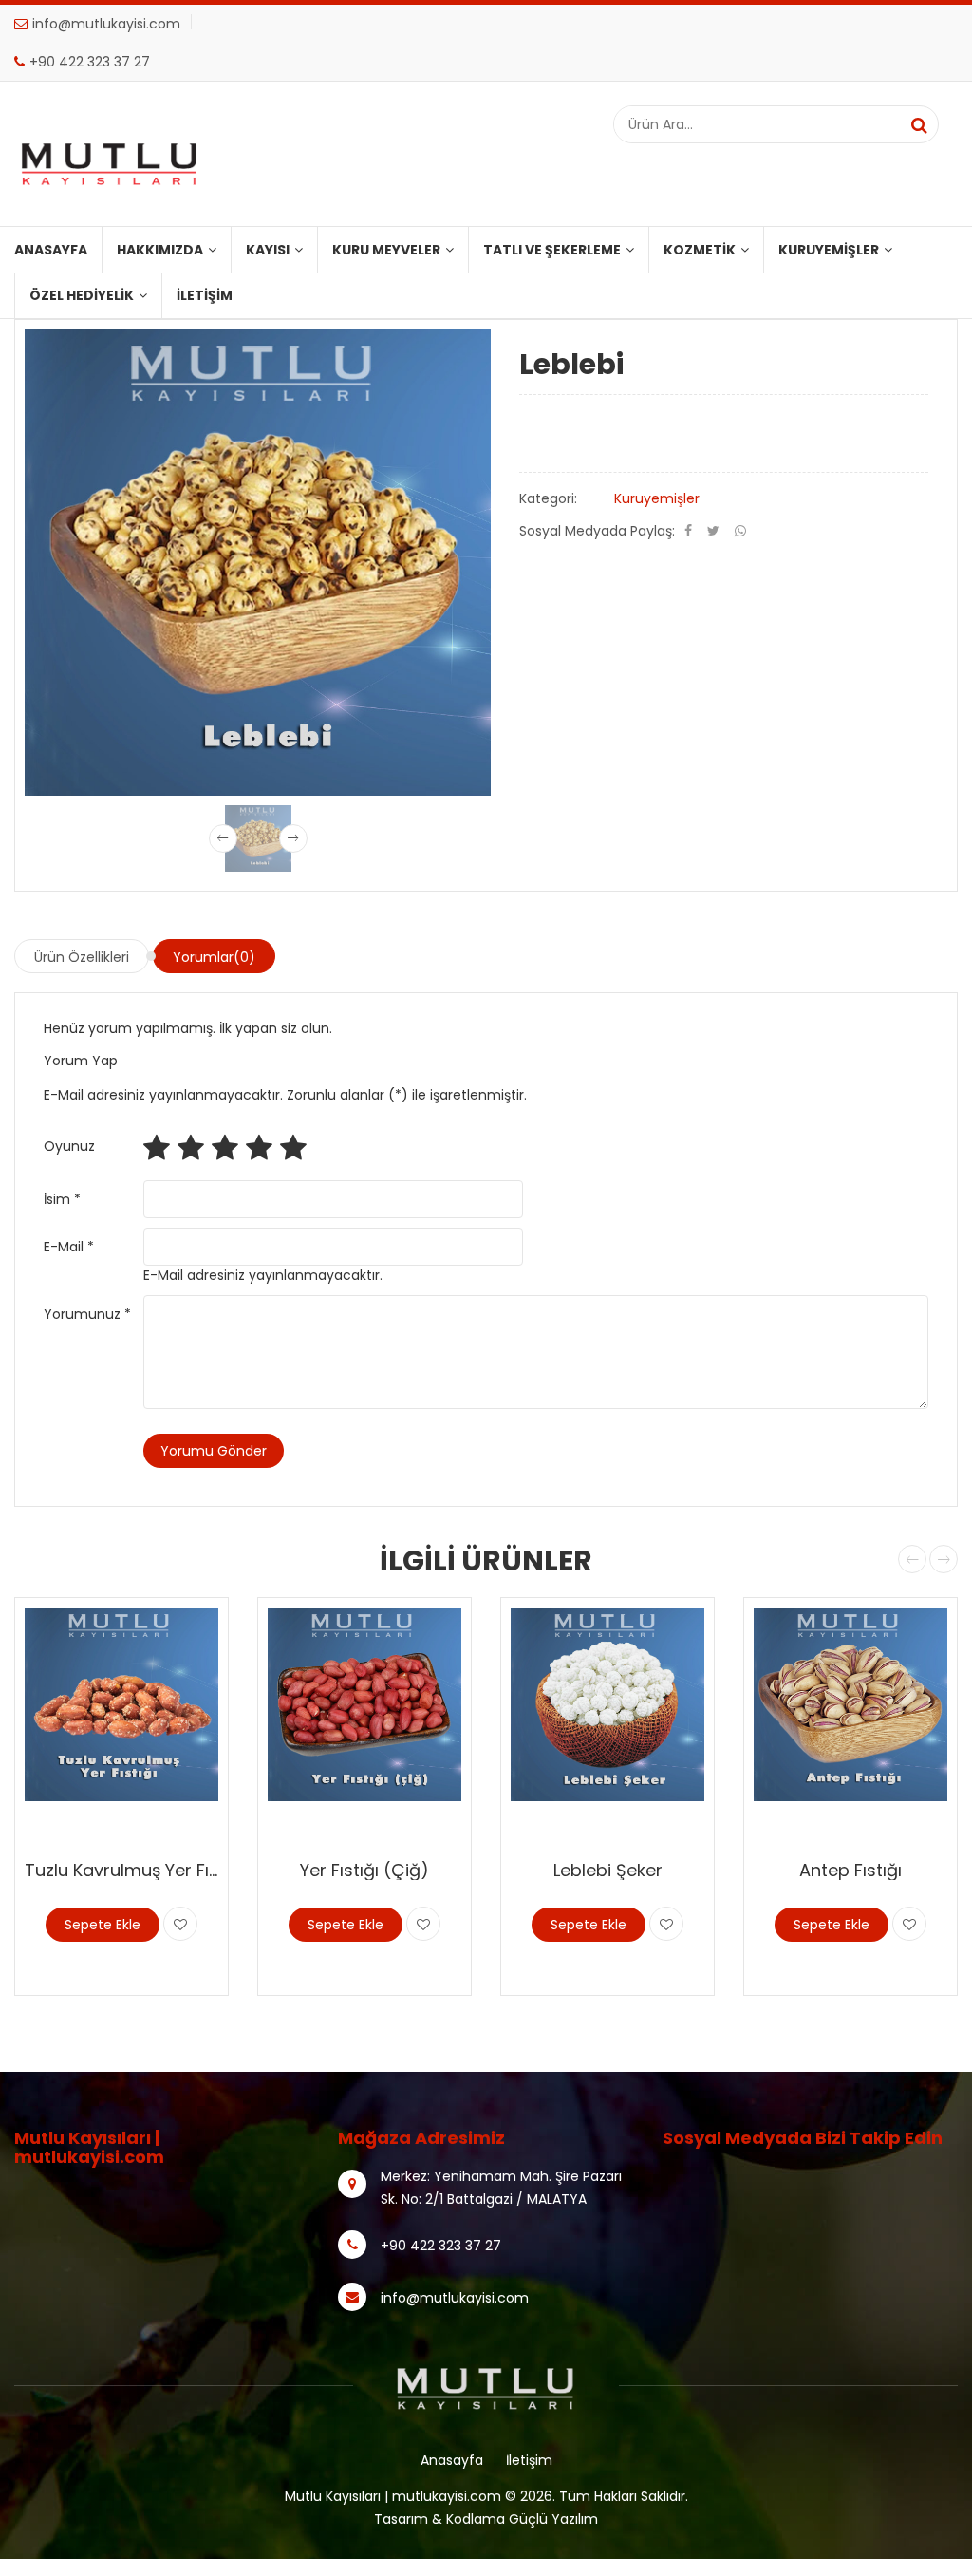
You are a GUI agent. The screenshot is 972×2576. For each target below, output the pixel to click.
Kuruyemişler (829, 250)
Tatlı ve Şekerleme (552, 250)
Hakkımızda (160, 250)
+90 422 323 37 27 (90, 62)
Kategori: (548, 498)
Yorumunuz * (87, 1314)
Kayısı (268, 250)
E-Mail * (69, 1247)
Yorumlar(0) (214, 957)
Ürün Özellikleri (82, 957)
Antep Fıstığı (850, 1870)
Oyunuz (69, 1146)
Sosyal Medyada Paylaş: (597, 531)
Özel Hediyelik (82, 295)
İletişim (205, 295)
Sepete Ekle (103, 1925)
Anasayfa (51, 250)
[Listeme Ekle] (180, 1924)
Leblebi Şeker (608, 1870)
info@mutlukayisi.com (106, 24)
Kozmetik (700, 250)
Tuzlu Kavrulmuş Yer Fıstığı (134, 1870)
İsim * (62, 1199)
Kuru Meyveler (386, 250)
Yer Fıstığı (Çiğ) (364, 1870)
